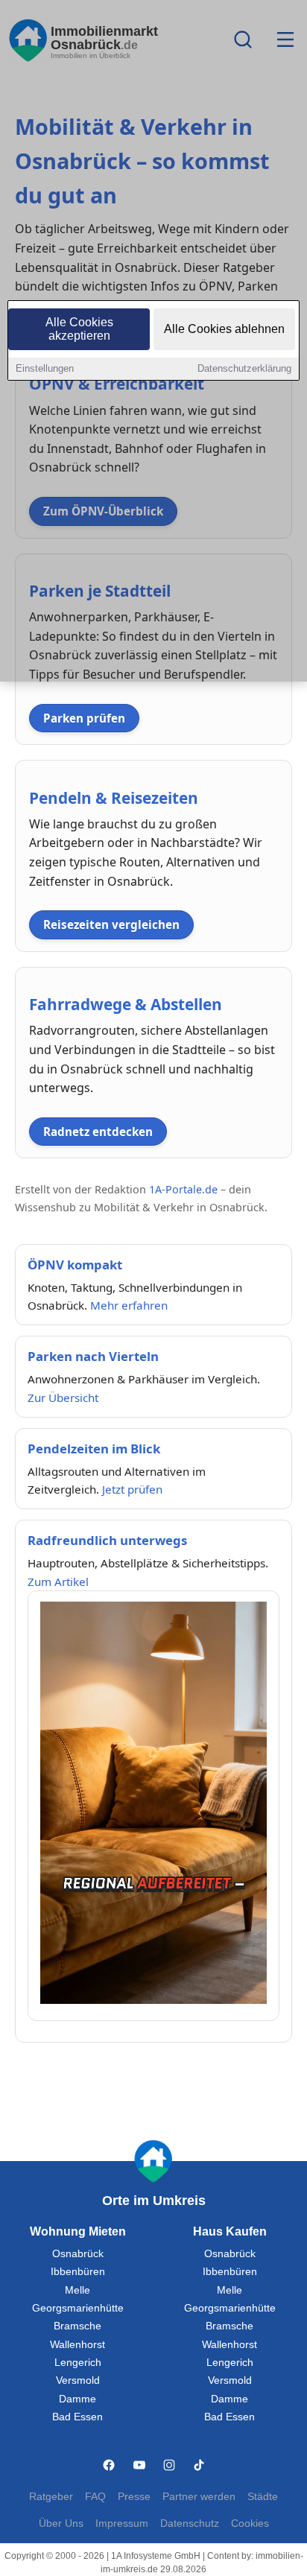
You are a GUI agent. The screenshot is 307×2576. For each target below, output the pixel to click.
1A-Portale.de (183, 1189)
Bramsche (77, 2326)
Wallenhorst (77, 2345)
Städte (263, 2497)
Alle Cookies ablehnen (224, 329)
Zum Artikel (58, 1582)
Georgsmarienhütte (78, 2308)
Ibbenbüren (78, 2272)
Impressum (122, 2523)
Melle (77, 2290)
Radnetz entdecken (98, 1132)
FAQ (95, 2497)
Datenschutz (190, 2523)
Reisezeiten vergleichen (111, 924)
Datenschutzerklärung (244, 368)
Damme (77, 2399)
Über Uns (61, 2523)
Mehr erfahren (129, 1305)
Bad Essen (77, 2417)
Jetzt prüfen (132, 1489)
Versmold (78, 2380)
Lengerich (78, 2363)
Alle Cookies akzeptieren (79, 329)
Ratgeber (51, 2497)
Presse (134, 2497)
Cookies (250, 2523)
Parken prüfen (84, 718)
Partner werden (199, 2497)
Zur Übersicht (63, 1398)
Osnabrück (78, 2254)
